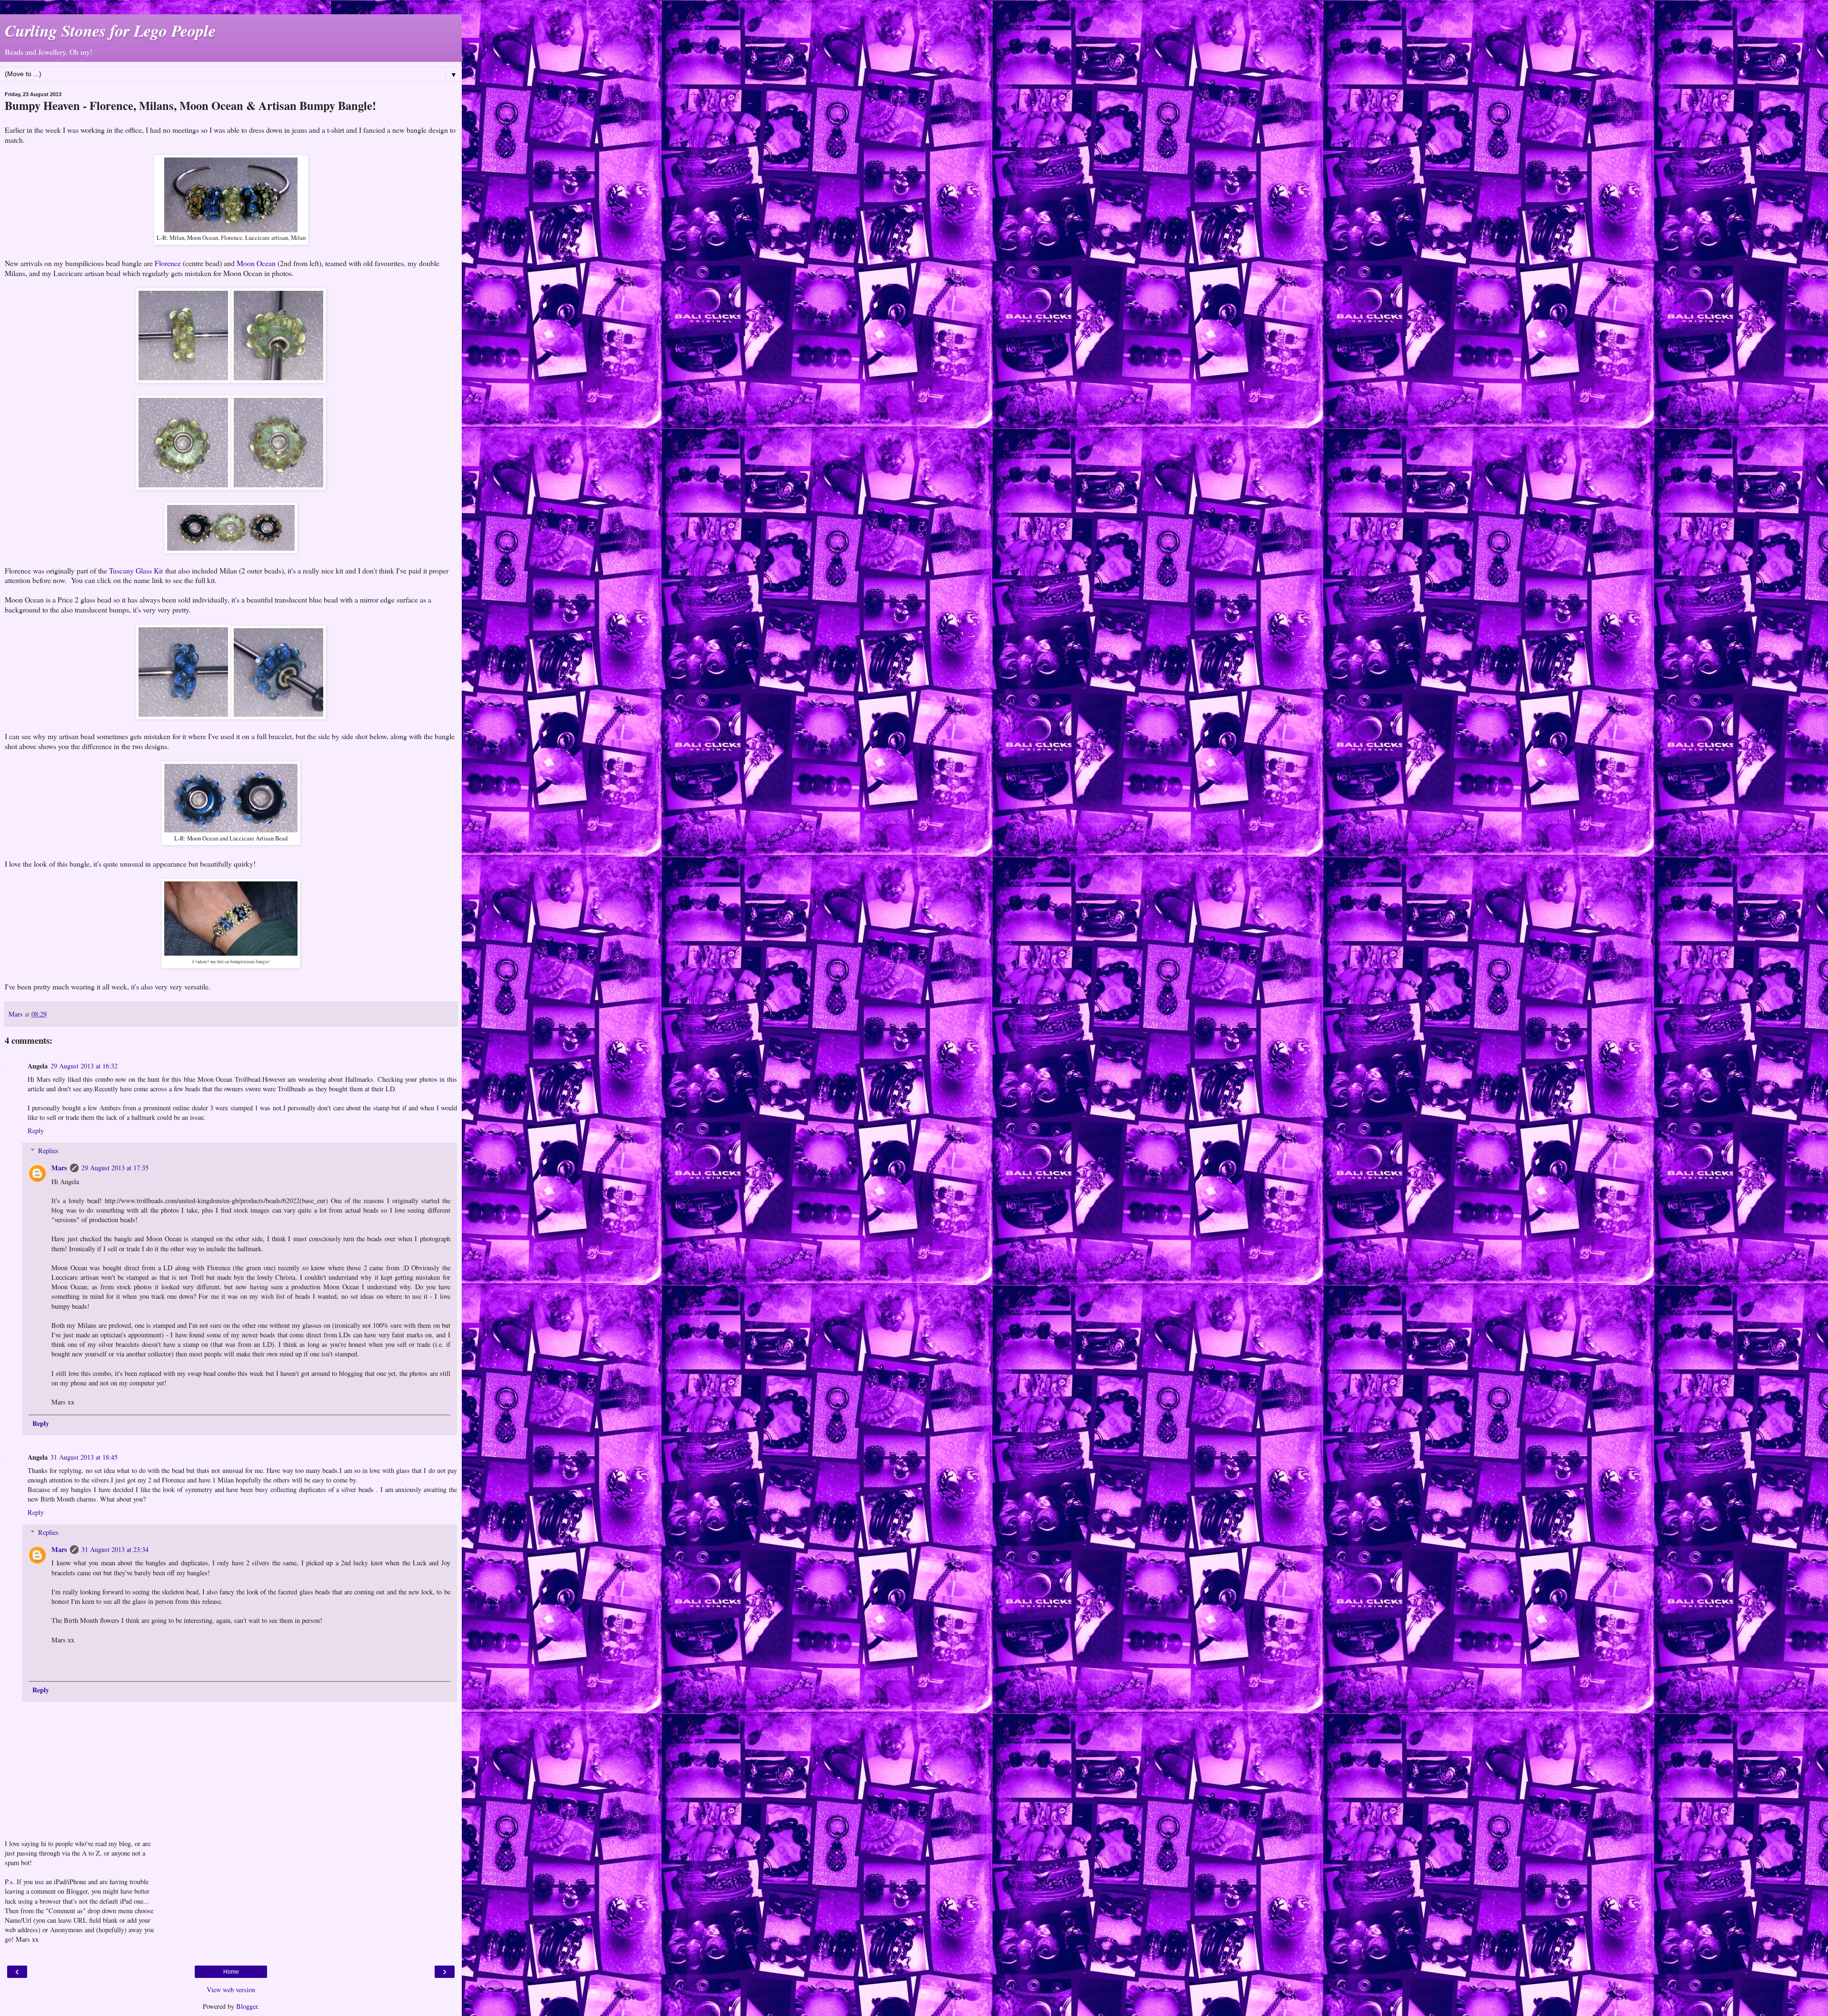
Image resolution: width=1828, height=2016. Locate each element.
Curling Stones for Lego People (110, 30)
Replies (48, 1151)
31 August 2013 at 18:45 (84, 1457)
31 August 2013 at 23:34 (115, 1549)
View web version (231, 1990)
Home (231, 1972)
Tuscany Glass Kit (136, 570)
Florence (168, 263)
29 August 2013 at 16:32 (84, 1066)
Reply (36, 1131)
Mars (59, 1168)
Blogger (247, 2006)
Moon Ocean (256, 263)
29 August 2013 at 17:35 (115, 1168)
